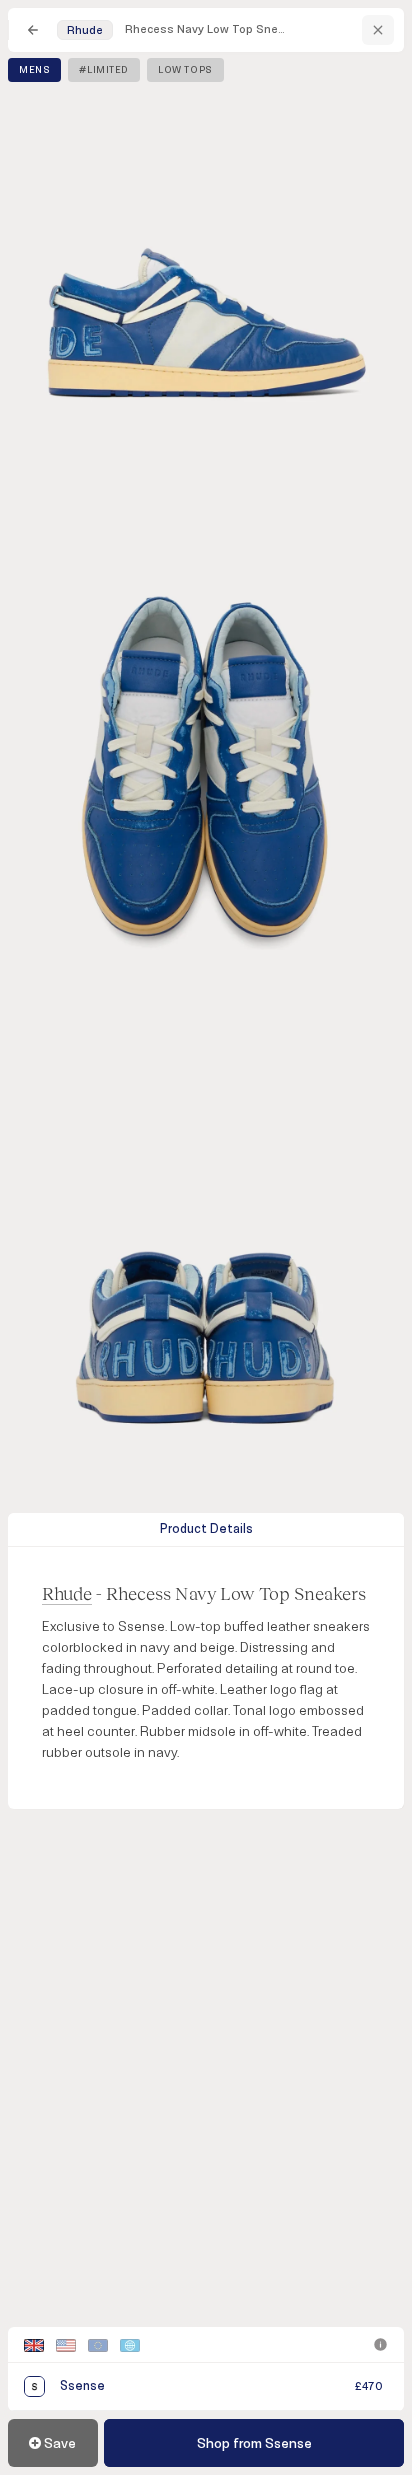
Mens (34, 70)
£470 (369, 2386)
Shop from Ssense (254, 2443)
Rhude (67, 1593)
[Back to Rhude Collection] (378, 30)
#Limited (104, 70)
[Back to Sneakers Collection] (33, 30)
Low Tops (185, 70)
